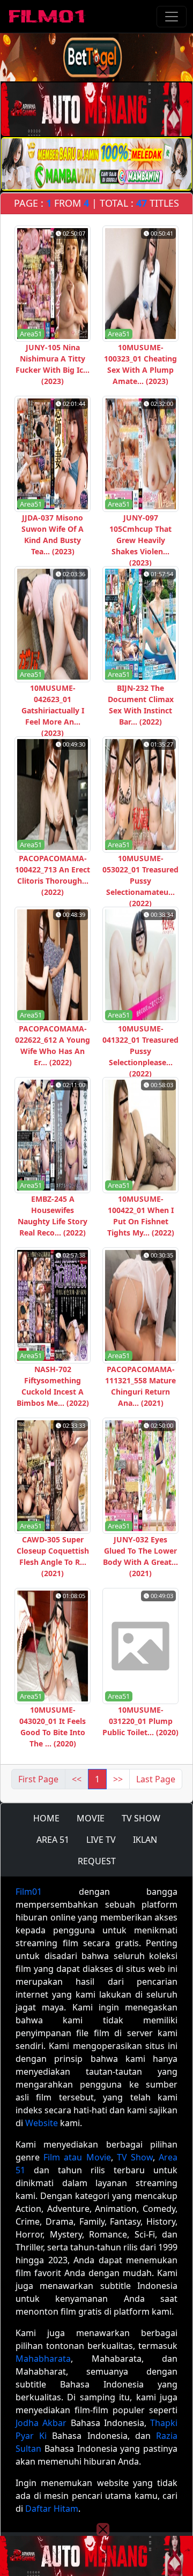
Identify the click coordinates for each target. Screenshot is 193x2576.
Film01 (29, 1892)
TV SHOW (141, 1818)
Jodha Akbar (41, 2423)
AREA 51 (53, 1840)
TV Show (135, 2157)
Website (42, 2123)
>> (118, 1779)
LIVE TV (101, 1840)
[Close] (103, 72)
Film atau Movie (77, 2157)
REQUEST (97, 1861)
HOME (46, 1818)
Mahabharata (43, 2359)
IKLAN (145, 1840)
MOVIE (91, 1818)
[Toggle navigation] (172, 17)
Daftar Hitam (52, 2509)
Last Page (156, 1779)
